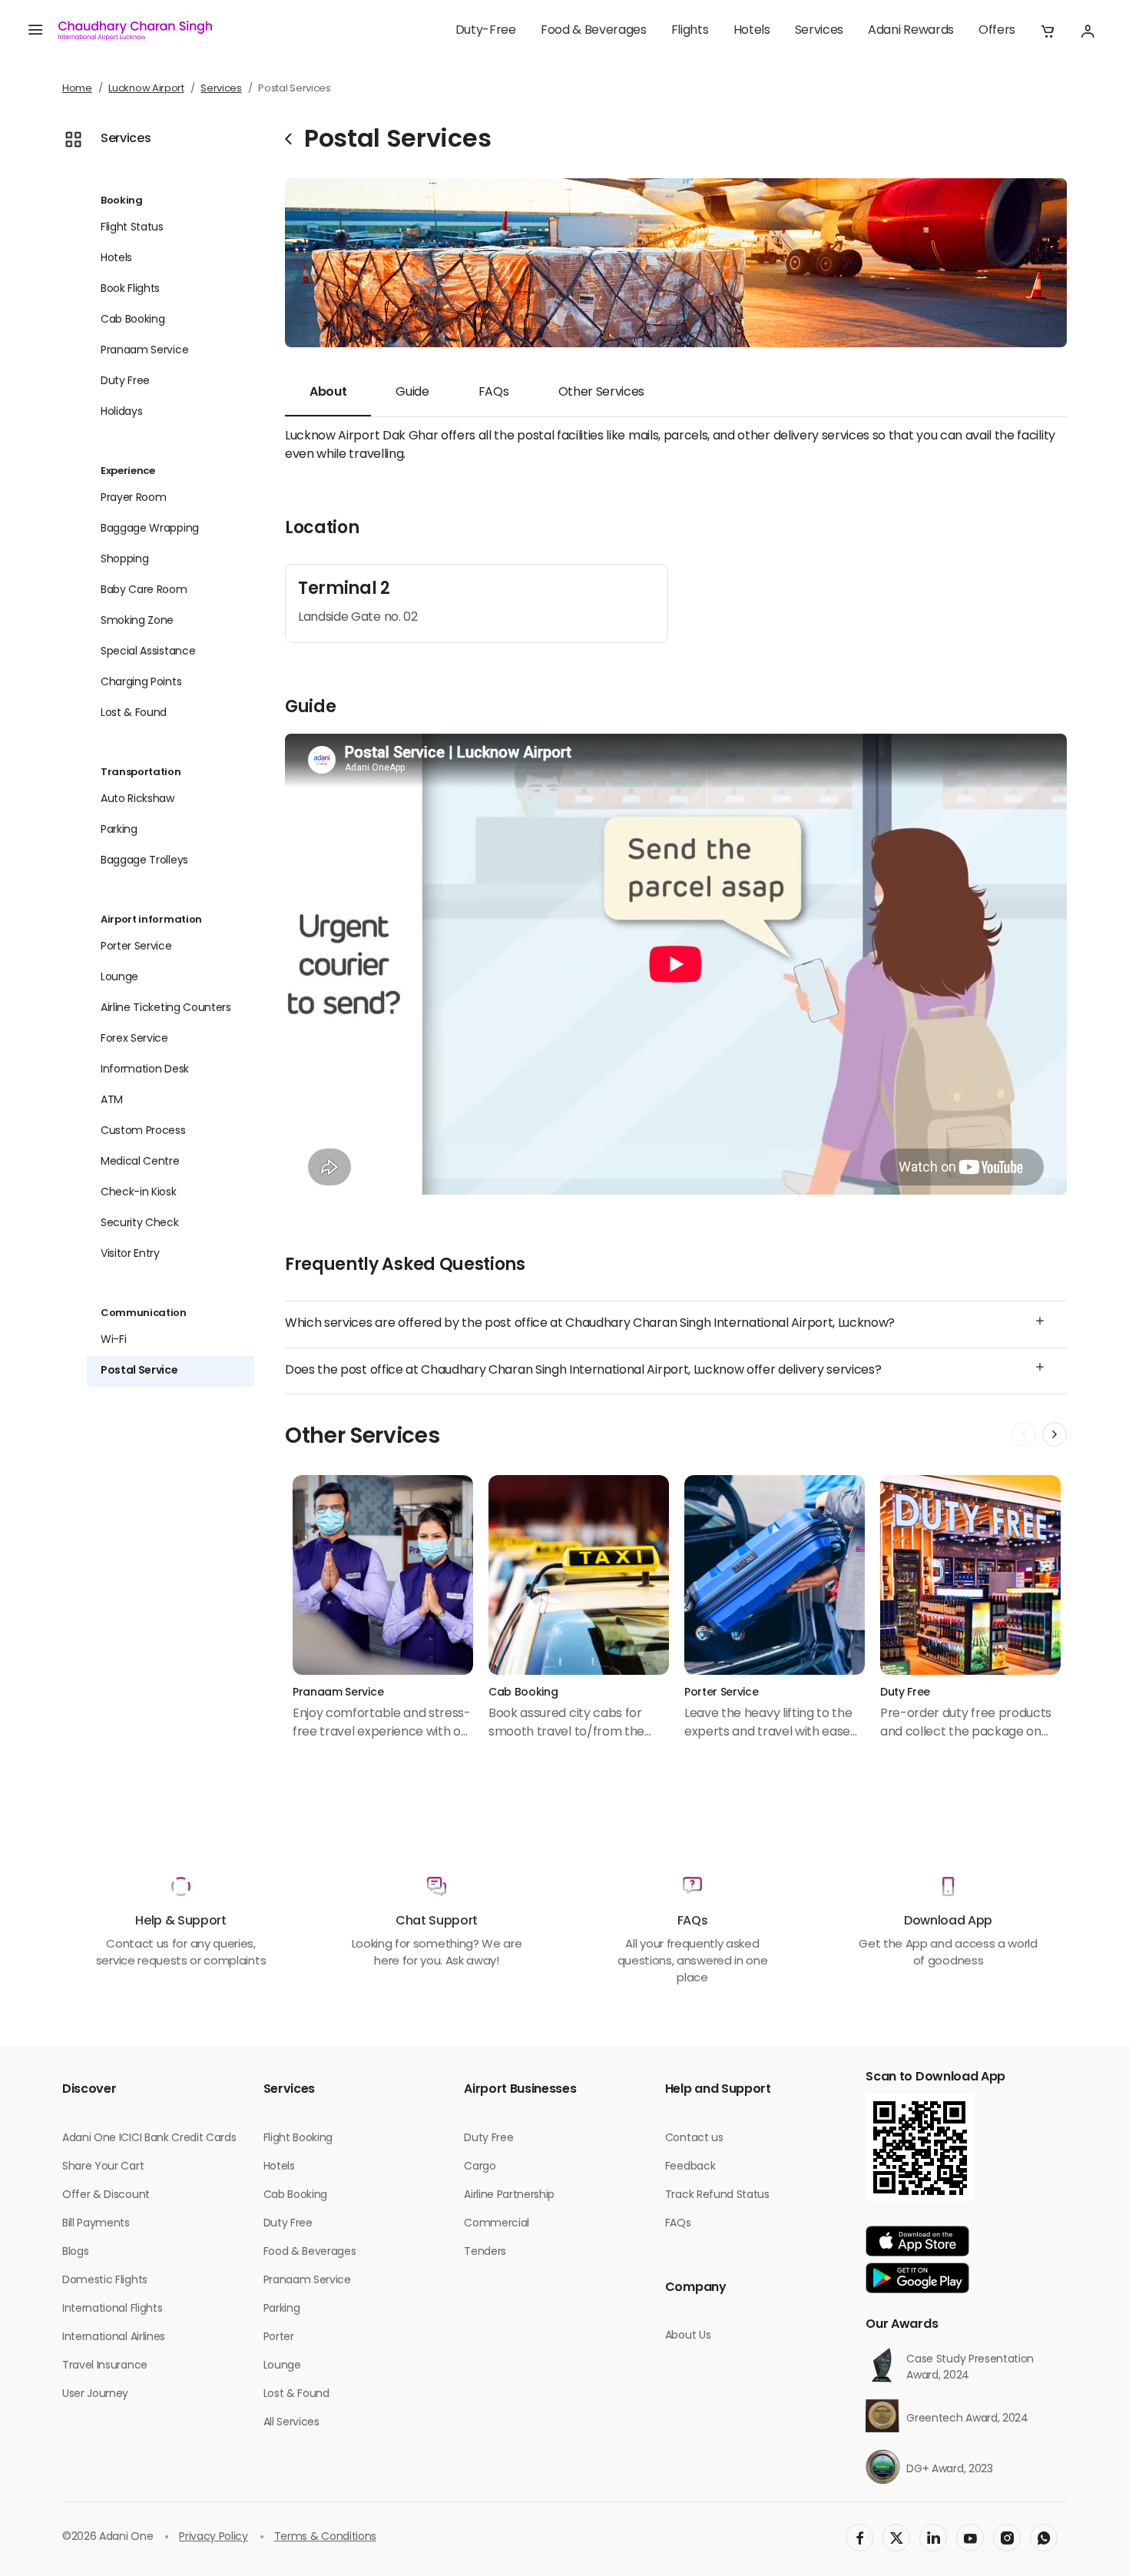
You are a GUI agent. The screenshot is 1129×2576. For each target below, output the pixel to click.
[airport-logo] (135, 31)
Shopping (124, 560)
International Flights (112, 2309)
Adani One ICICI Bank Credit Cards (149, 2138)
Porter (279, 2337)
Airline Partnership (509, 2195)
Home (77, 89)
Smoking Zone (137, 621)
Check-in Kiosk (139, 1193)
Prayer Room (133, 498)
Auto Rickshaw (137, 799)
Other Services (602, 393)
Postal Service (139, 1371)
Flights (690, 31)
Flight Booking (298, 2138)
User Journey (95, 2394)
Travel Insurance (105, 2366)
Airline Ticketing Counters (166, 1008)
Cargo (480, 2167)
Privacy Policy (214, 2537)
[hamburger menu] (35, 31)
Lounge (119, 978)
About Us (688, 2336)
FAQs (494, 393)
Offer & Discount (106, 2195)
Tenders (485, 2252)
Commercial (497, 2224)
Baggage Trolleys (144, 861)
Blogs (75, 2252)
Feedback (690, 2167)
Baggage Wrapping (150, 529)
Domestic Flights (105, 2281)
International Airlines (114, 2337)
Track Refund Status (717, 2195)
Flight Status (132, 228)
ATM (112, 1101)
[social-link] (859, 2538)
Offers (997, 31)
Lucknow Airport (146, 89)
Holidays (121, 412)
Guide (412, 393)
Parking (119, 830)
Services (819, 31)
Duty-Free (486, 31)
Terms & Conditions (325, 2537)
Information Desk (145, 1070)
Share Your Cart (103, 2167)
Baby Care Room (144, 590)
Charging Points (141, 683)
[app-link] (917, 2241)
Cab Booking (132, 320)
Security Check (140, 1223)
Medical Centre (140, 1162)
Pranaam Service (144, 351)
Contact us (694, 2138)
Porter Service (136, 947)
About (328, 393)
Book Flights (130, 289)
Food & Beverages (594, 31)
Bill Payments (96, 2224)
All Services (291, 2423)
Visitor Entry (130, 1254)
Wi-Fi (113, 1340)
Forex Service (134, 1039)
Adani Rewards (911, 31)
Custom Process (143, 1131)
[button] (1048, 31)
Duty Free (125, 381)
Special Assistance (148, 652)
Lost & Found (134, 713)
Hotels (752, 31)
